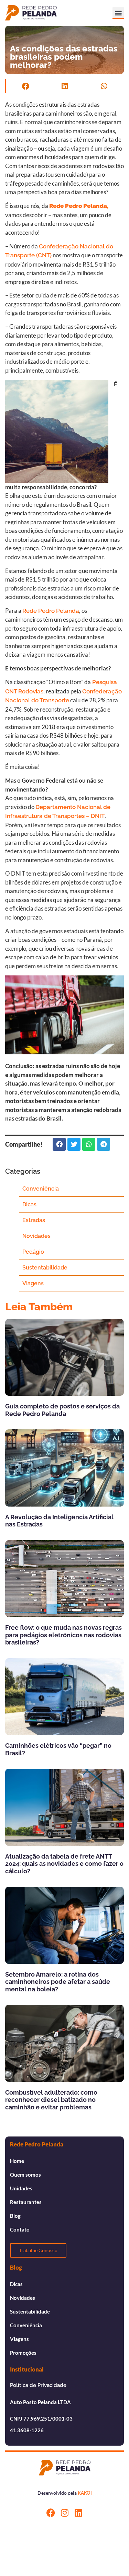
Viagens (33, 1283)
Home (17, 2161)
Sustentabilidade (45, 1268)
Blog (15, 2216)
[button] (118, 13)
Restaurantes (26, 2202)
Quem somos (25, 2175)
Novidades (36, 1236)
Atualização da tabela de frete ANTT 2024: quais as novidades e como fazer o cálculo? (64, 1864)
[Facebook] (51, 2513)
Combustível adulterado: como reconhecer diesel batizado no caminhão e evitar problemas (51, 2100)
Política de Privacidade (38, 2385)
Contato (20, 2229)
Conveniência (41, 1189)
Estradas (34, 1220)
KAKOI (85, 2493)
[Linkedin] (78, 2513)
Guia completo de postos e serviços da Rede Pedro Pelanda (62, 1410)
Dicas (29, 1204)
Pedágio (33, 1252)
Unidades (21, 2188)
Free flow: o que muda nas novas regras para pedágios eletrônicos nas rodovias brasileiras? (63, 1635)
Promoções (23, 2353)
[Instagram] (64, 2513)
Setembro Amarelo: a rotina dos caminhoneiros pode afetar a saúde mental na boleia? (58, 1982)
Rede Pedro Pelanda (51, 611)
